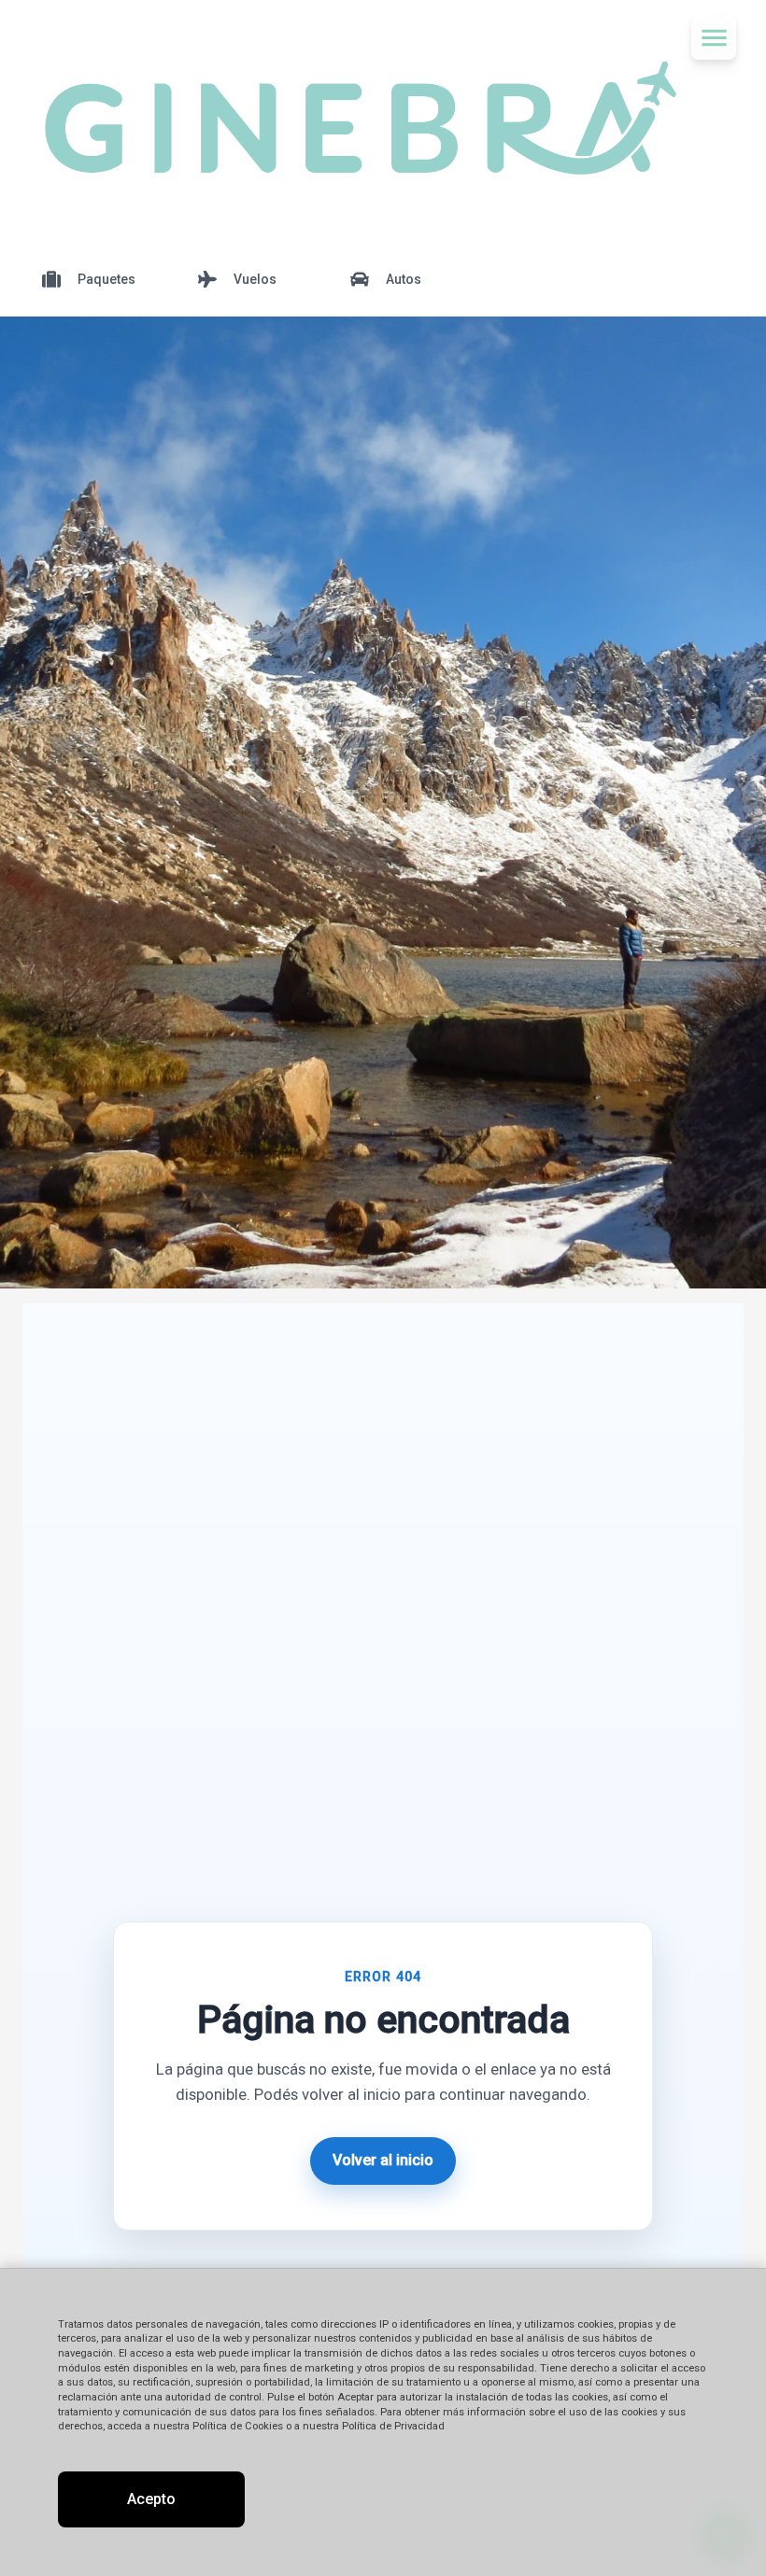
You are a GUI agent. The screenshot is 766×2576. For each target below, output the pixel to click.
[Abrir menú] (714, 37)
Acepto (151, 2499)
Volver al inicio (383, 2160)
